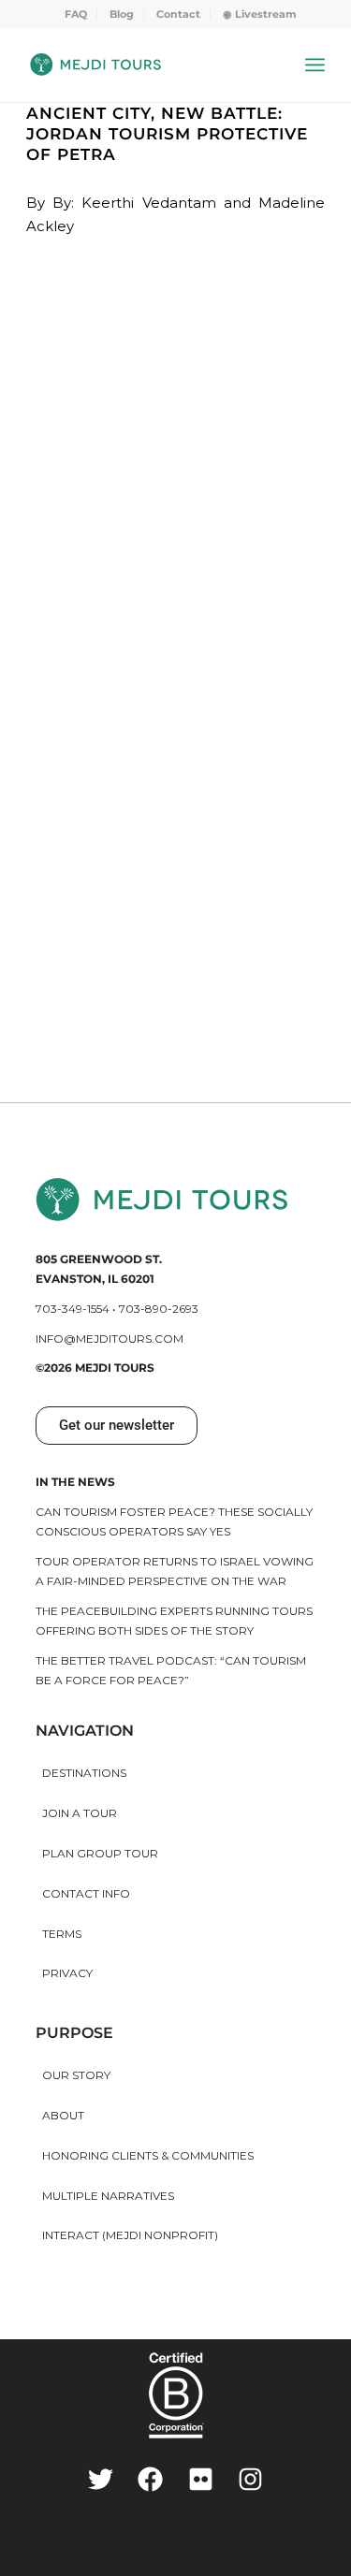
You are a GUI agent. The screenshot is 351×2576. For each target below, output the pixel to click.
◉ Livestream (260, 14)
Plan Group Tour (100, 1853)
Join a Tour (80, 1813)
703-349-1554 (73, 1309)
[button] (117, 1426)
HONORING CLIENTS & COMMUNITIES (148, 2155)
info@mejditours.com (110, 1339)
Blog (122, 14)
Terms (62, 1934)
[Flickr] (201, 2479)
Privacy (67, 1973)
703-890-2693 (159, 1309)
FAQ (76, 14)
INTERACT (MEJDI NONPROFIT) (130, 2235)
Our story (76, 2075)
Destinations (84, 1773)
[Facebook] (150, 2479)
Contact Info (86, 1893)
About (63, 2115)
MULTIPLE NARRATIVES (108, 2196)
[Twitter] (101, 2479)
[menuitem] (76, 14)
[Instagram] (251, 2479)
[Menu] (315, 65)
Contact (178, 14)
